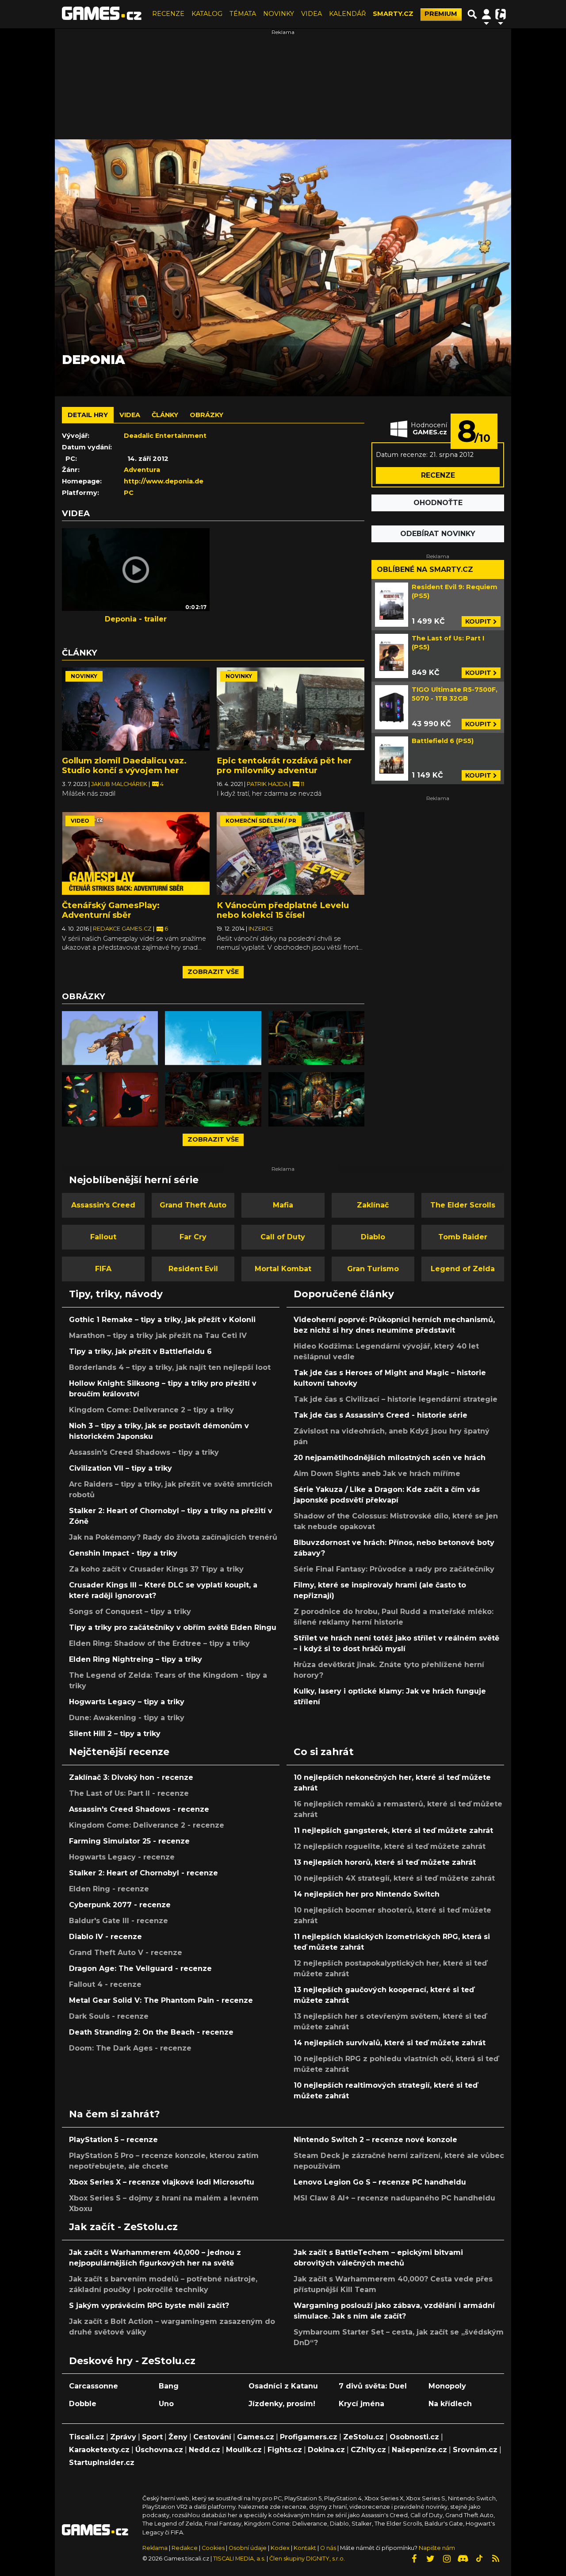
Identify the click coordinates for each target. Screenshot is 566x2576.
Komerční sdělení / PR (261, 821)
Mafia (283, 1205)
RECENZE (168, 14)
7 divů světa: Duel (373, 2386)
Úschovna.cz (159, 2450)
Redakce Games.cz (123, 929)
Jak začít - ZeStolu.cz (123, 2227)
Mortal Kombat (283, 1269)
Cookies (213, 2548)
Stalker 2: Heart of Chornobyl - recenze (143, 1873)
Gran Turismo (373, 1269)
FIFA (103, 1269)
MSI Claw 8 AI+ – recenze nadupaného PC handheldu (394, 2198)
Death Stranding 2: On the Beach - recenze (151, 2032)
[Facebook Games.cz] (414, 2559)
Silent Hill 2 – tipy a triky (115, 1734)
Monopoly (447, 2386)
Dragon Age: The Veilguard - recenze (140, 1968)
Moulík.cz (244, 2450)
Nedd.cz (205, 2450)
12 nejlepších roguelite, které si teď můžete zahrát (390, 1846)
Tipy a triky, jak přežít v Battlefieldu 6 (140, 1351)
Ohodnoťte (438, 503)
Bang (169, 2386)
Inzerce (261, 929)
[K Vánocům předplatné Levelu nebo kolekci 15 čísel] (291, 854)
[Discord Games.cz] (463, 2559)
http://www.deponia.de (164, 481)
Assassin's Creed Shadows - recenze (139, 1809)
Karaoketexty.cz (99, 2450)
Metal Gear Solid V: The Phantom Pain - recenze (161, 2000)
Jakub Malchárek (120, 784)
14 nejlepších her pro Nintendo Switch (367, 1894)
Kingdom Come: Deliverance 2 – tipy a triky (151, 1410)
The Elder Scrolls (463, 1205)
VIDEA (312, 14)
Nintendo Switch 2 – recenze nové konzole (375, 2140)
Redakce (185, 2548)
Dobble (83, 2404)
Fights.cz (285, 2450)
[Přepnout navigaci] (486, 14)
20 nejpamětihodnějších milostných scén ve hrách (390, 1458)
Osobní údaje (248, 2548)
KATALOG (207, 14)
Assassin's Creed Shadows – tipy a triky (144, 1452)
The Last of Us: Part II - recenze (129, 1793)
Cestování (212, 2437)
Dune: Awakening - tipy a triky (127, 1718)
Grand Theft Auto (193, 1205)
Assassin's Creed (103, 1205)
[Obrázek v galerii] (110, 1038)
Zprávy (123, 2437)
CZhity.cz (368, 2450)
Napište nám (437, 2548)
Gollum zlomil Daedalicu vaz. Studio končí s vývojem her (124, 765)
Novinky (84, 676)
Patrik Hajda (268, 784)
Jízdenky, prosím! (282, 2404)
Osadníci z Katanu (283, 2386)
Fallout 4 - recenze (105, 1984)
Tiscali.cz (87, 2437)
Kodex (281, 2548)
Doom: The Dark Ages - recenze (130, 2048)
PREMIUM (441, 14)
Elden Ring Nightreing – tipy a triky (136, 1659)
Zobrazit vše (213, 972)
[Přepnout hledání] (472, 14)
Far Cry (193, 1237)
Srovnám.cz (475, 2450)
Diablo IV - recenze (105, 1937)
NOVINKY (279, 14)
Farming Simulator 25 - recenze (129, 1841)
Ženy (178, 2437)
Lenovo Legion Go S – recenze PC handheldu (380, 2182)
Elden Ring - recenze (109, 1889)
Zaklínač (373, 1205)
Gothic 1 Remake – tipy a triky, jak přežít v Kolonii (162, 1320)
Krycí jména (361, 2404)
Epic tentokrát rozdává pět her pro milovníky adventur (284, 765)
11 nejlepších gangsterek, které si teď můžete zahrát (393, 1830)
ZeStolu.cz (363, 2437)
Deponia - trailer (136, 619)
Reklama (155, 2548)
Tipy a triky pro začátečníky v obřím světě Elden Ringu (173, 1627)
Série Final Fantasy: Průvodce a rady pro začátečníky (394, 1569)
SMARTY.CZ (393, 14)
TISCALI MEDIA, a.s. (239, 2559)
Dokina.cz (326, 2450)
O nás (329, 2548)
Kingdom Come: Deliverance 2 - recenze (147, 1825)
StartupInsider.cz (102, 2463)
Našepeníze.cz (419, 2450)
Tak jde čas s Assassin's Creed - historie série (381, 1415)
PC (129, 493)
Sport (152, 2437)
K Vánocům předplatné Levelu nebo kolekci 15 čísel (283, 910)
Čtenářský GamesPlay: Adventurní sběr (111, 910)
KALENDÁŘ (347, 14)
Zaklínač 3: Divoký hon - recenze (131, 1777)
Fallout (103, 1237)
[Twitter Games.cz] (430, 2559)
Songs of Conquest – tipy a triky (130, 1612)
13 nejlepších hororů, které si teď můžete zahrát (385, 1862)
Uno (166, 2404)
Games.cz (256, 2437)
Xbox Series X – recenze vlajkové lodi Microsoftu (162, 2182)
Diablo (373, 1237)
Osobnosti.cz (414, 2437)
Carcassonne (94, 2386)
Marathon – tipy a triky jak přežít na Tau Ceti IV (158, 1336)
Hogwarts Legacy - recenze (122, 1857)
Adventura (142, 470)
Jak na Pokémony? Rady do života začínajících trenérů (173, 1537)
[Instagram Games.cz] (447, 2559)
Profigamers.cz (309, 2437)
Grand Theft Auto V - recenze (126, 1953)
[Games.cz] (102, 14)
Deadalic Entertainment (165, 436)
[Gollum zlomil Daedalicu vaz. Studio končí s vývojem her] (136, 709)
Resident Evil (193, 1269)
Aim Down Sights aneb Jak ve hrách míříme (377, 1474)
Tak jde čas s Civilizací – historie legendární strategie (396, 1399)
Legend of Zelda (463, 1269)
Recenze (438, 475)
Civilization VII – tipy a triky (120, 1468)
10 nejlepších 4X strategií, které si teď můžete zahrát (394, 1878)
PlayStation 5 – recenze (113, 2140)
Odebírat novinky (438, 534)
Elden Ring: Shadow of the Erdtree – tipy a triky (159, 1643)
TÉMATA (243, 14)
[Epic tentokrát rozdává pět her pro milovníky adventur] (291, 709)
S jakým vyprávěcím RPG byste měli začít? (149, 2306)
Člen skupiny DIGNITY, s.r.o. (307, 2559)
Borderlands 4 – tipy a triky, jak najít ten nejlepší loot (170, 1367)
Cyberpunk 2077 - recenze (120, 1905)
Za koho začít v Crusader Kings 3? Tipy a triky (156, 1569)
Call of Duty (283, 1237)
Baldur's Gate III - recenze (119, 1921)
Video (80, 821)
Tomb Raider (463, 1237)
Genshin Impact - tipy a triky (123, 1553)
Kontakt (306, 2548)
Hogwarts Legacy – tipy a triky (127, 1702)
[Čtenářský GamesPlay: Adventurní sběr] (136, 854)
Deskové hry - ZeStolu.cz (132, 2361)
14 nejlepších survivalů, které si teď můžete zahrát (390, 2043)
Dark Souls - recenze (109, 2016)
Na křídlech (450, 2404)
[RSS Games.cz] (496, 2559)
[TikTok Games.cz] (479, 2559)
